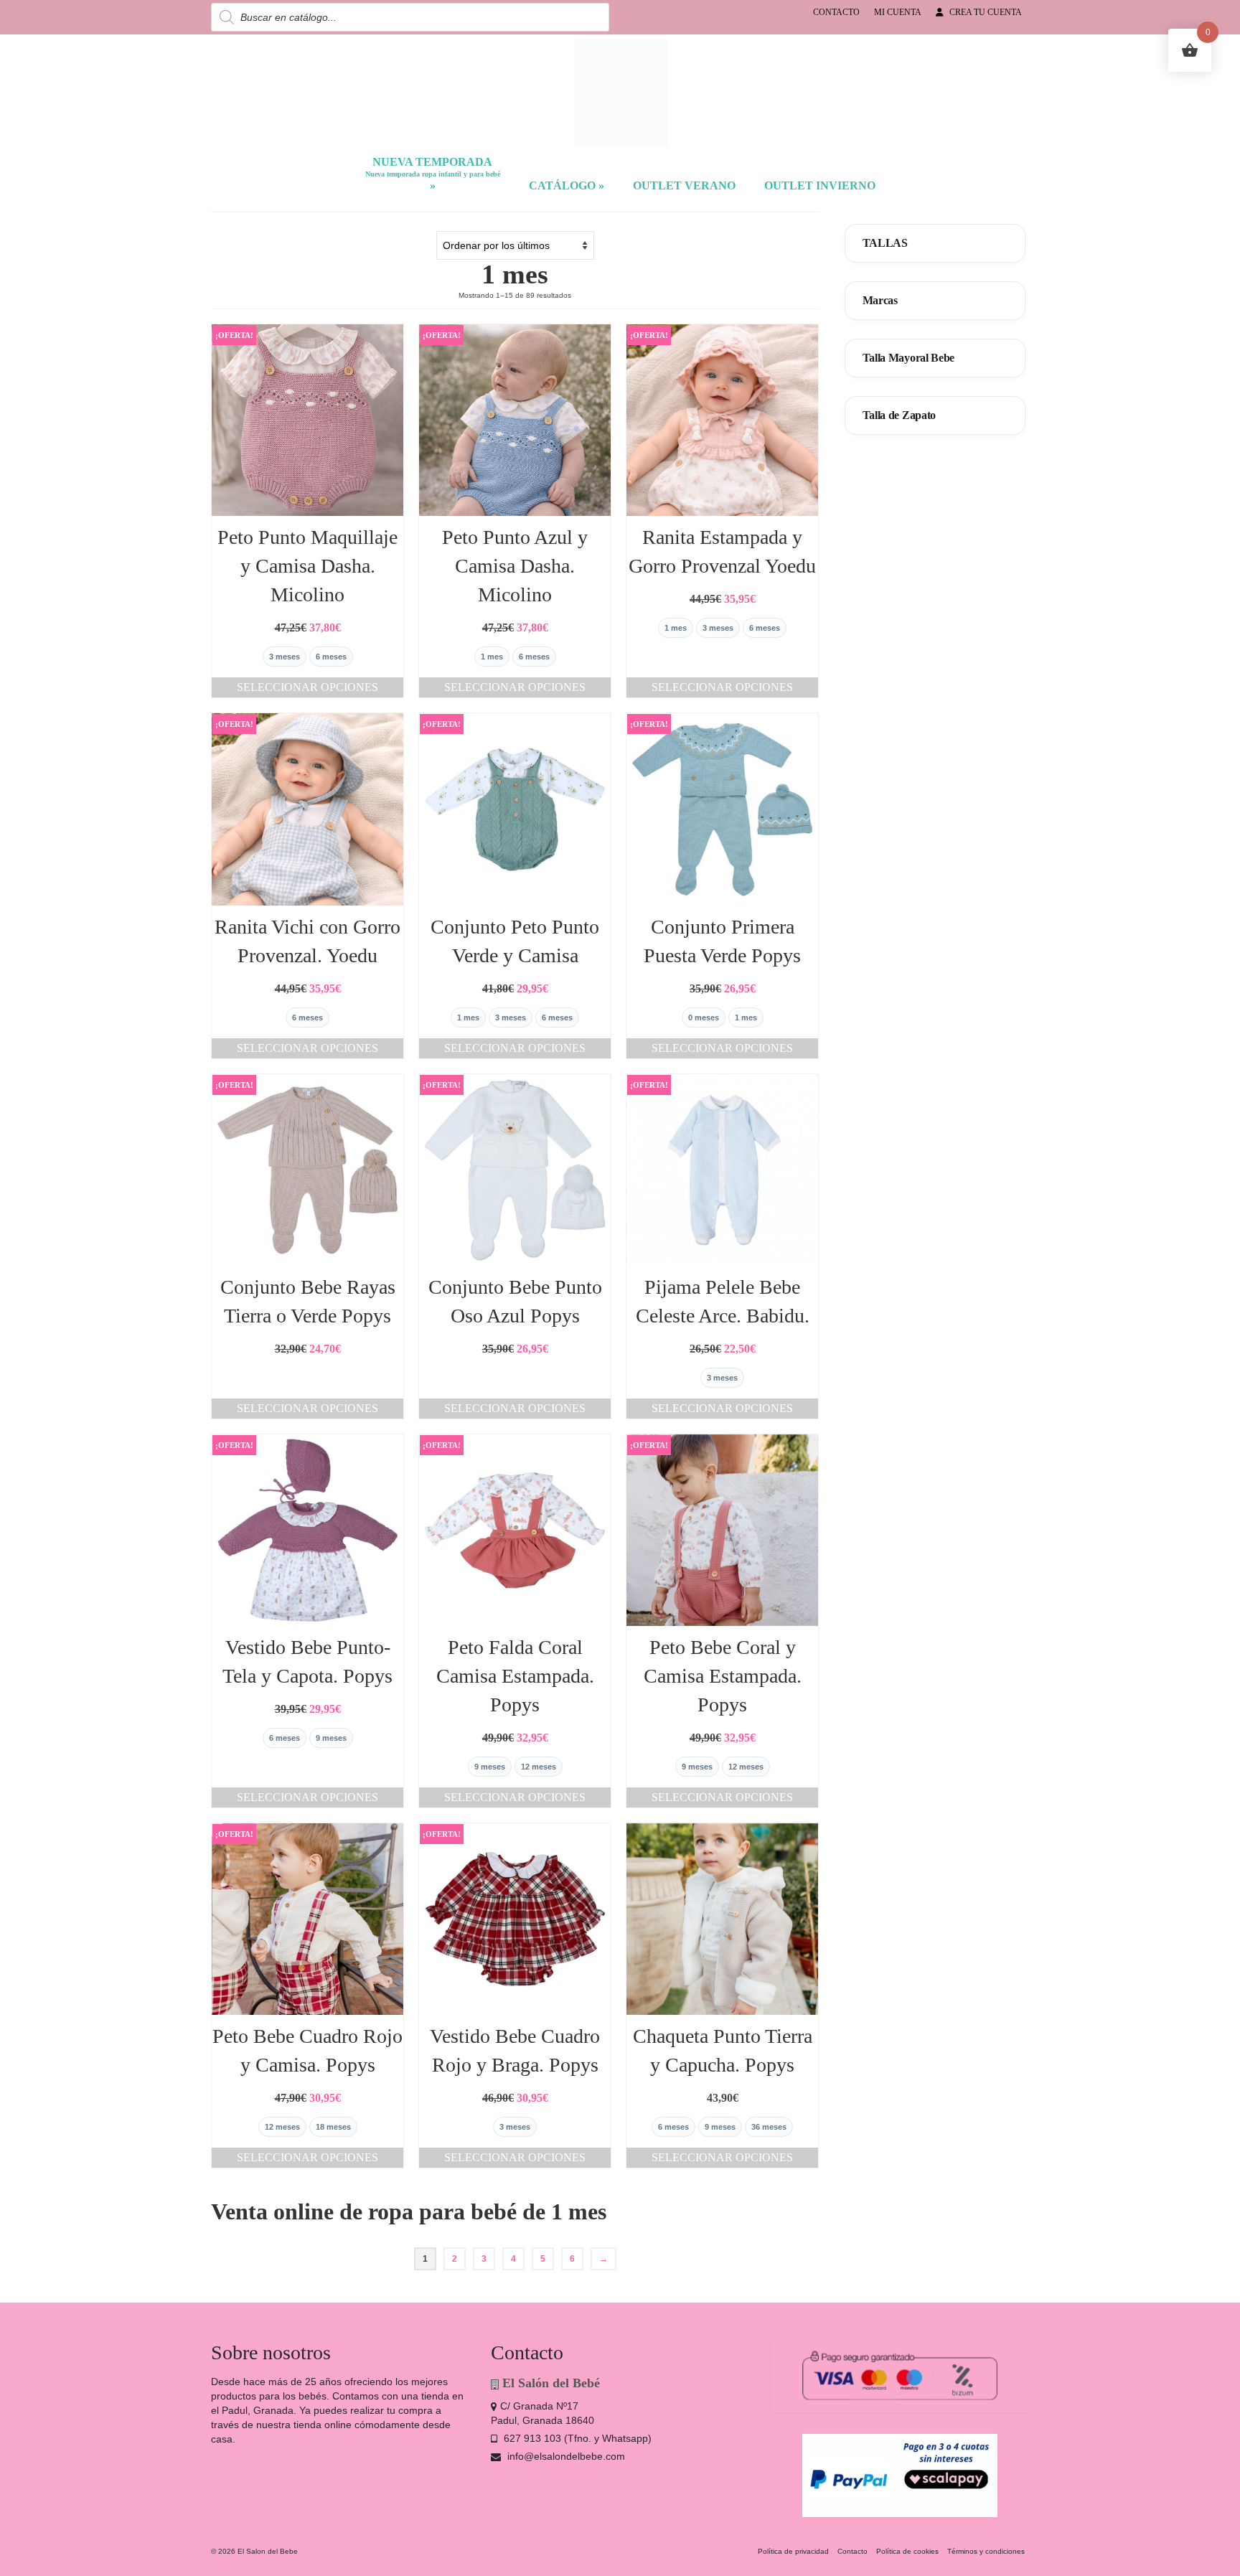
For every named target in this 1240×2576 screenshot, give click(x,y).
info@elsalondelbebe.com (565, 2456)
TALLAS (885, 243)
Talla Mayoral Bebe (909, 358)
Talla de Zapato (900, 415)
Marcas (880, 300)
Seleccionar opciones (307, 687)
